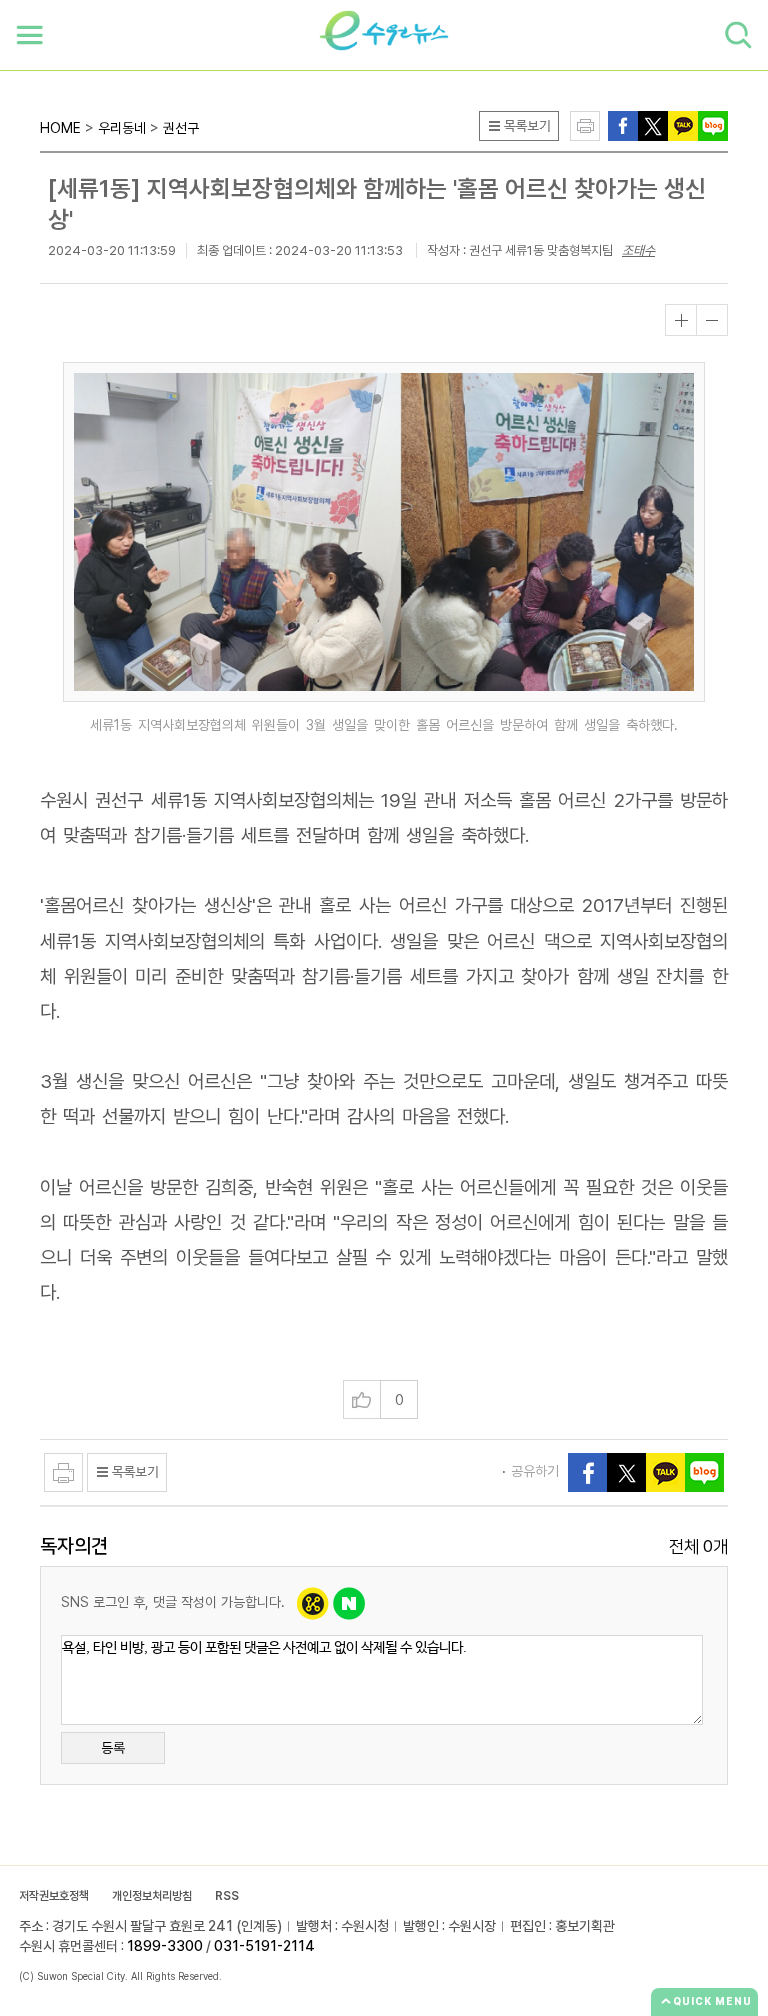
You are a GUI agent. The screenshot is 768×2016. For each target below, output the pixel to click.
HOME (60, 128)
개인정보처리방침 (152, 1896)
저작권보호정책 (54, 1896)
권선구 (181, 128)
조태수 (638, 250)
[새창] (653, 124)
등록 (113, 1748)
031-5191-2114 (264, 1946)
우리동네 (122, 128)
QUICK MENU (712, 2001)
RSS (227, 1896)
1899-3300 (165, 1946)
